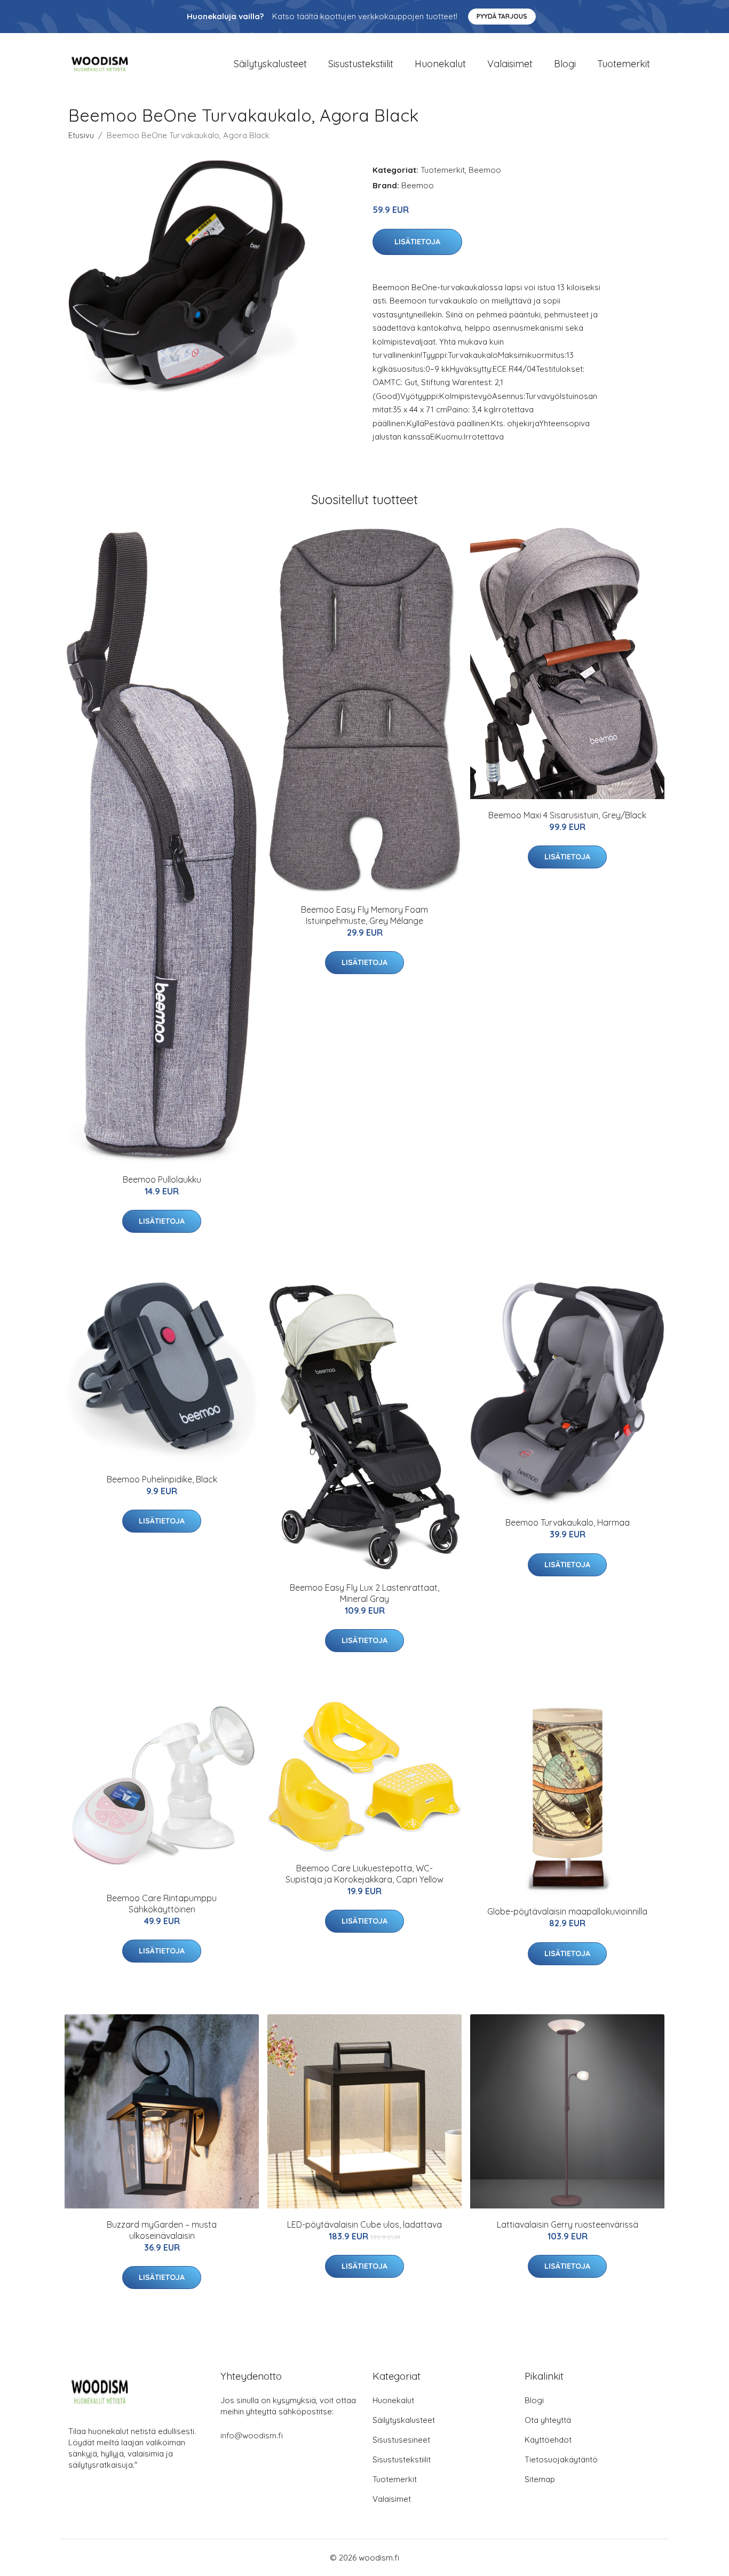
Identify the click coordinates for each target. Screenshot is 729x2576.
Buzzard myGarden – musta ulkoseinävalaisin (162, 2230)
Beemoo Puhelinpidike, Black (162, 1479)
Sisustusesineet (401, 2440)
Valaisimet (510, 64)
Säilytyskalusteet (270, 64)
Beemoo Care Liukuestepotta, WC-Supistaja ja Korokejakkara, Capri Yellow (364, 1874)
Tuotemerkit (624, 64)
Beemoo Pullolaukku (162, 1179)
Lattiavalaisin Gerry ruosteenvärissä (568, 2224)
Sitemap (540, 2479)
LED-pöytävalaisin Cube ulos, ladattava (364, 2224)
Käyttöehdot (548, 2440)
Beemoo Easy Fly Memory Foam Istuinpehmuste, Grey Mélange (364, 915)
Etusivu (81, 135)
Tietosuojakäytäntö (561, 2459)
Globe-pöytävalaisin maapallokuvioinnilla (567, 1911)
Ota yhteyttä (548, 2420)
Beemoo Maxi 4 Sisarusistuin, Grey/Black (567, 815)
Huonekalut (440, 64)
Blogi (565, 64)
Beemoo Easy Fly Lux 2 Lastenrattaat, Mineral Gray (364, 1593)
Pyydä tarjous (502, 16)
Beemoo (485, 170)
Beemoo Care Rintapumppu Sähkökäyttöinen (162, 1904)
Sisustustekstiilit (361, 64)
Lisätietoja (417, 242)
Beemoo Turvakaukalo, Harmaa (568, 1522)
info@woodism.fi (252, 2435)
